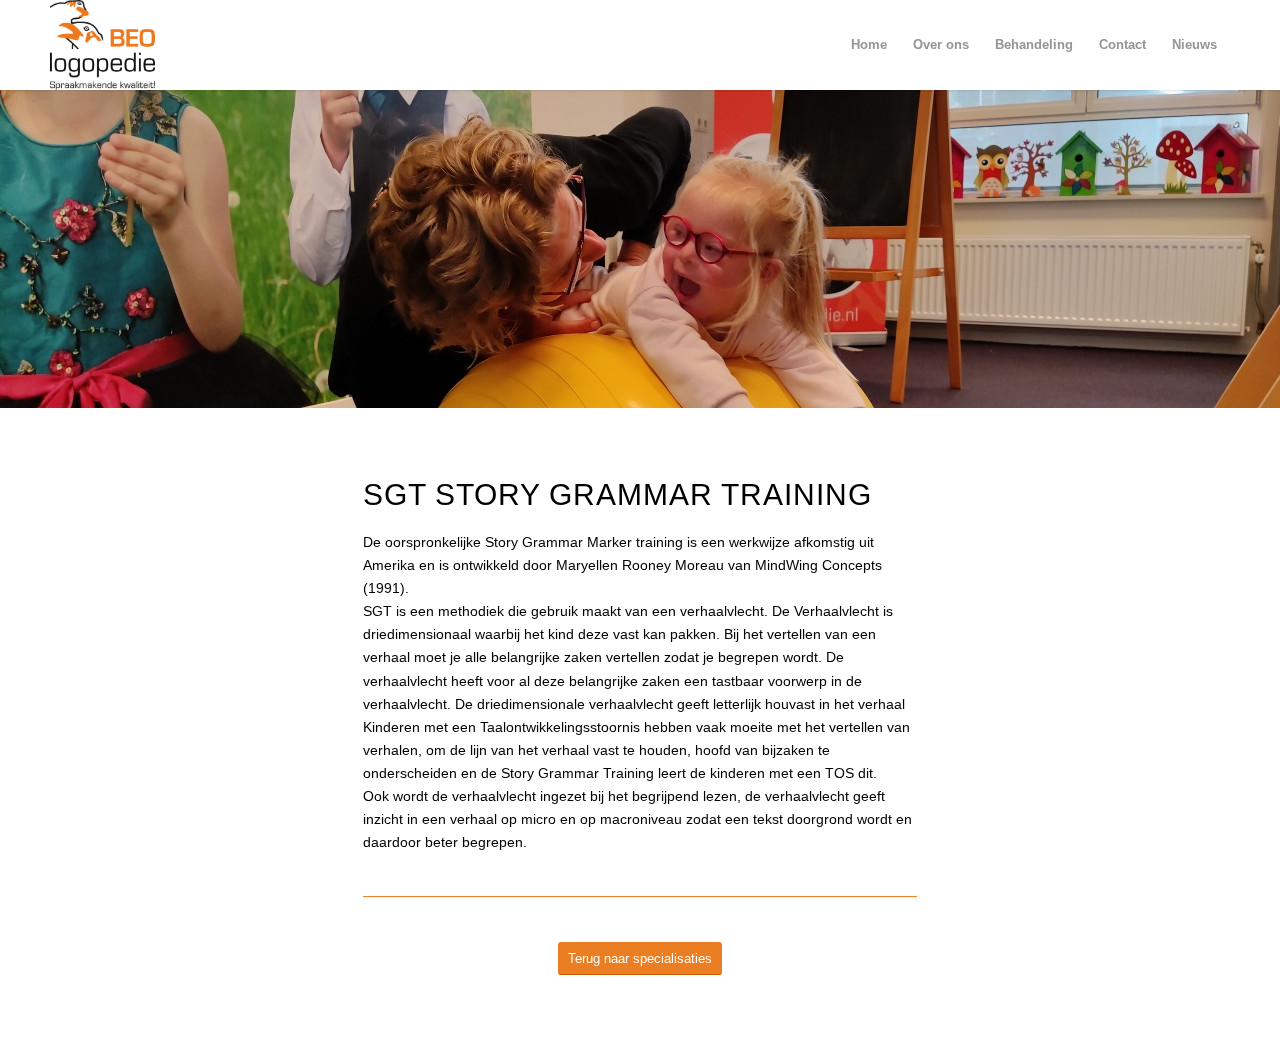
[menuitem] (869, 45)
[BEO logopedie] (102, 45)
